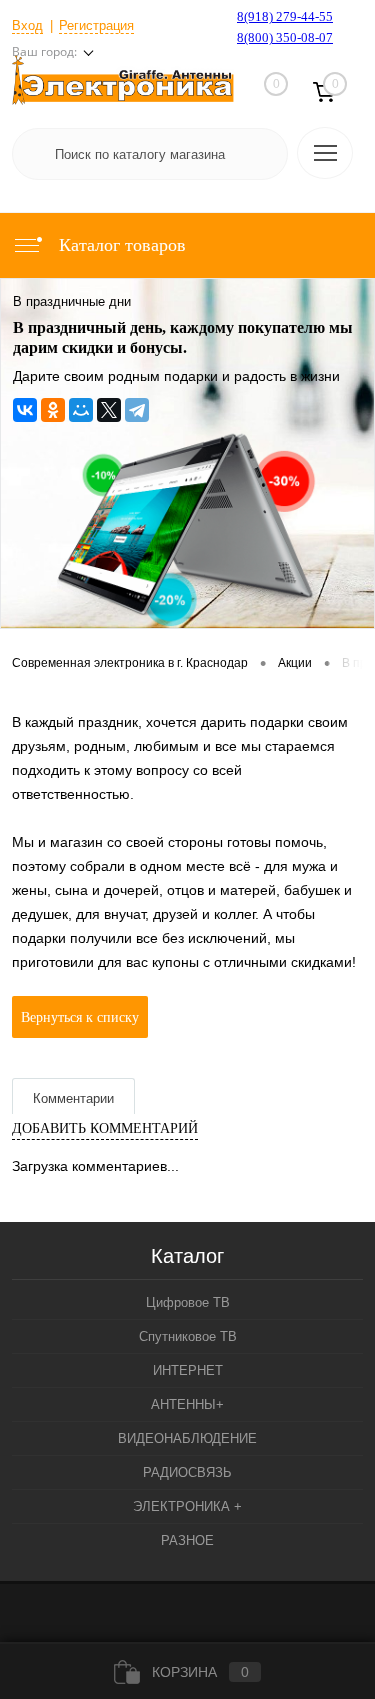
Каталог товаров (120, 245)
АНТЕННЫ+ (187, 1404)
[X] (109, 410)
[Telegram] (137, 410)
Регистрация (96, 25)
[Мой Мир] (81, 410)
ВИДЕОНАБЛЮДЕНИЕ (187, 1438)
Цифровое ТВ (188, 1302)
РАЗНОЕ (187, 1540)
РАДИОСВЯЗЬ (187, 1472)
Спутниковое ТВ (188, 1336)
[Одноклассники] (53, 410)
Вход (27, 25)
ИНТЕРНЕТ (188, 1370)
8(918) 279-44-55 (285, 16)
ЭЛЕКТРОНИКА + (187, 1506)
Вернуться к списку (80, 1017)
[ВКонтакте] (25, 410)
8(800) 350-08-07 (285, 37)
